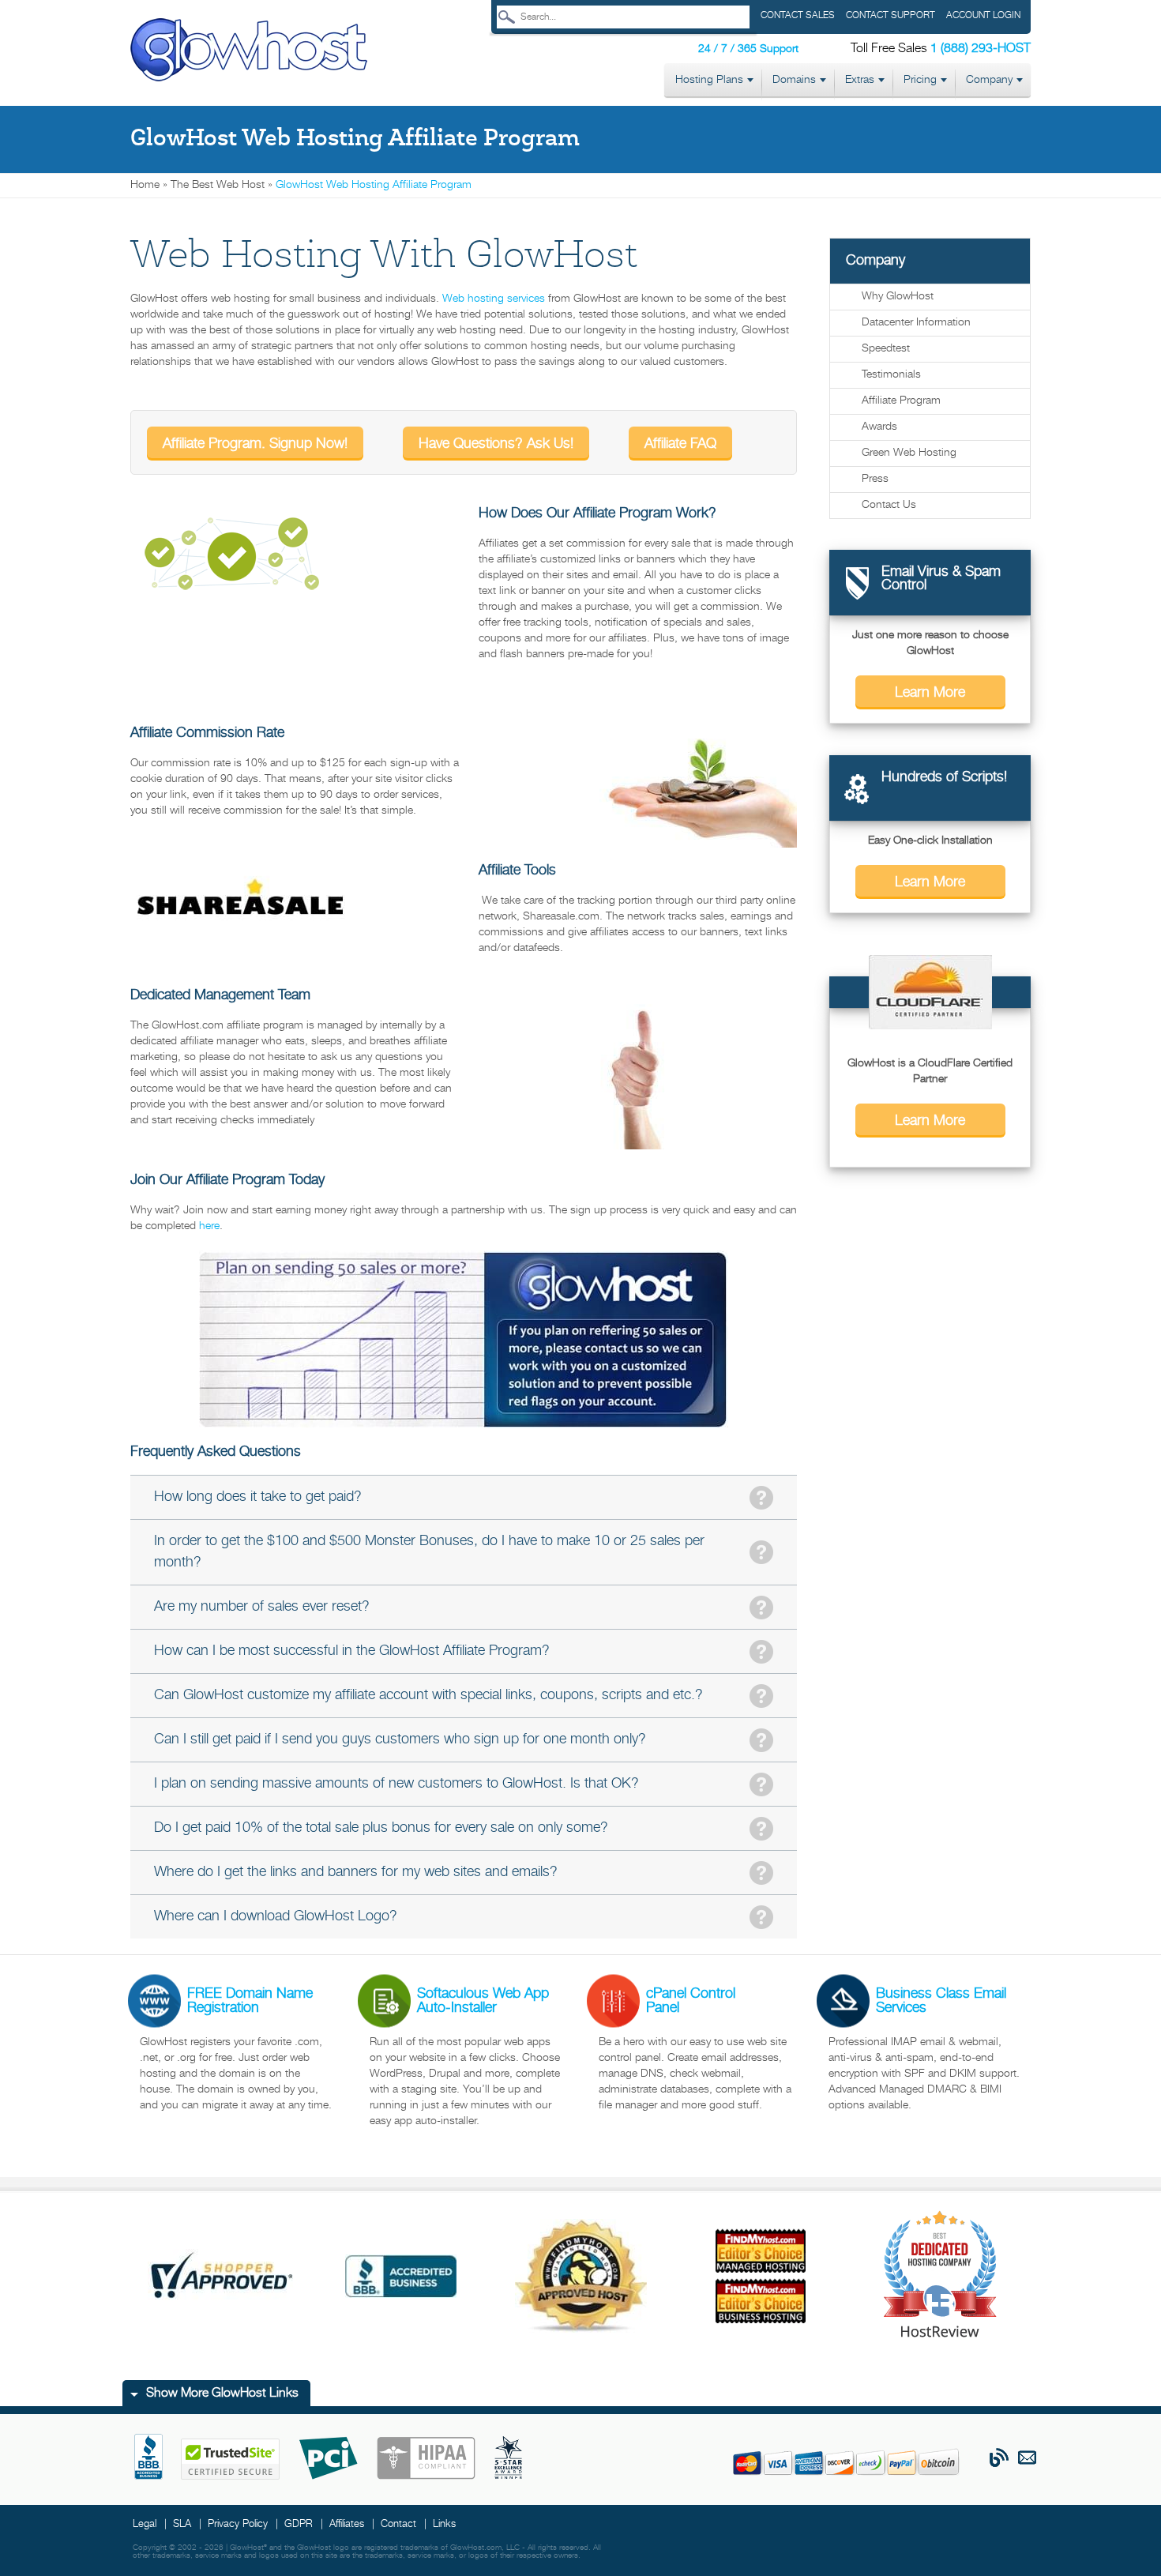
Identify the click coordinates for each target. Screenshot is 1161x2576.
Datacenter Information (916, 323)
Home (145, 185)
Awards (879, 427)
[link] (249, 51)
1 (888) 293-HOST (981, 49)
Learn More (930, 693)
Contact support (890, 15)
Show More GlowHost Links (222, 2394)
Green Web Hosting (909, 453)
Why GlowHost (898, 297)
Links (444, 2524)
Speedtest (886, 349)
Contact (398, 2524)
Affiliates (347, 2524)
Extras (860, 80)
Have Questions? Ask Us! (496, 444)
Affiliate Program (901, 401)
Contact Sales (798, 15)
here (209, 1226)
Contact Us (889, 505)
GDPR (299, 2524)
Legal (145, 2524)
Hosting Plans (709, 80)
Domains (794, 80)
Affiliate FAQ (680, 444)
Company (989, 80)
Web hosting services (494, 299)
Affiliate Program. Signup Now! (255, 444)
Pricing (920, 80)
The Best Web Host (218, 185)
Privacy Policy (238, 2524)
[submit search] (507, 17)
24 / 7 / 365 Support (748, 49)
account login (983, 15)
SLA (182, 2524)
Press (875, 479)
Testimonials (891, 375)
